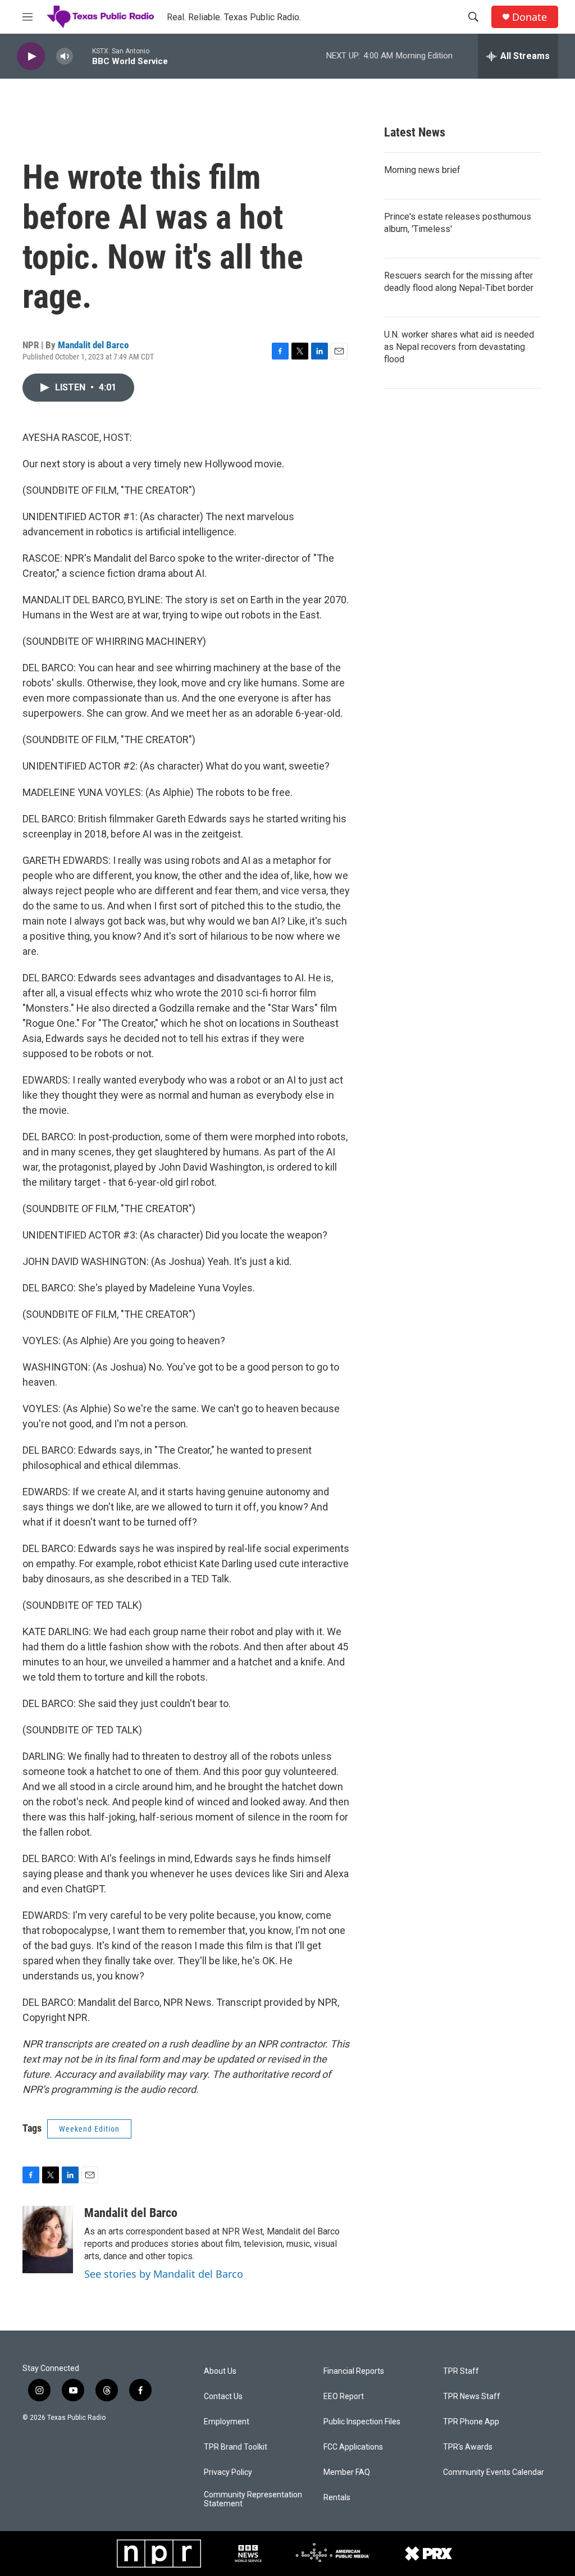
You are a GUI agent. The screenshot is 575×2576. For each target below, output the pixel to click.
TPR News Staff (472, 2397)
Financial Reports (354, 2371)
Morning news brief (422, 170)
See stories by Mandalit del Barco (164, 2274)
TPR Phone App (471, 2422)
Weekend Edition (89, 2129)
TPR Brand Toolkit (236, 2447)
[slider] (83, 56)
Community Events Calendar (494, 2472)
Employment (227, 2422)
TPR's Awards (468, 2447)
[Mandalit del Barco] (48, 2240)
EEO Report (344, 2397)
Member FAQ (347, 2472)
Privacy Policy (228, 2472)
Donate (530, 17)
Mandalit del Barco (93, 345)
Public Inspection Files (362, 2422)
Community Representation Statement (253, 2499)
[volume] (65, 56)
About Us (220, 2371)
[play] (31, 56)
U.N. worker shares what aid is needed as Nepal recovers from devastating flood (459, 347)
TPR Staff (461, 2371)
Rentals (337, 2498)
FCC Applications (353, 2447)
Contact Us (223, 2397)
